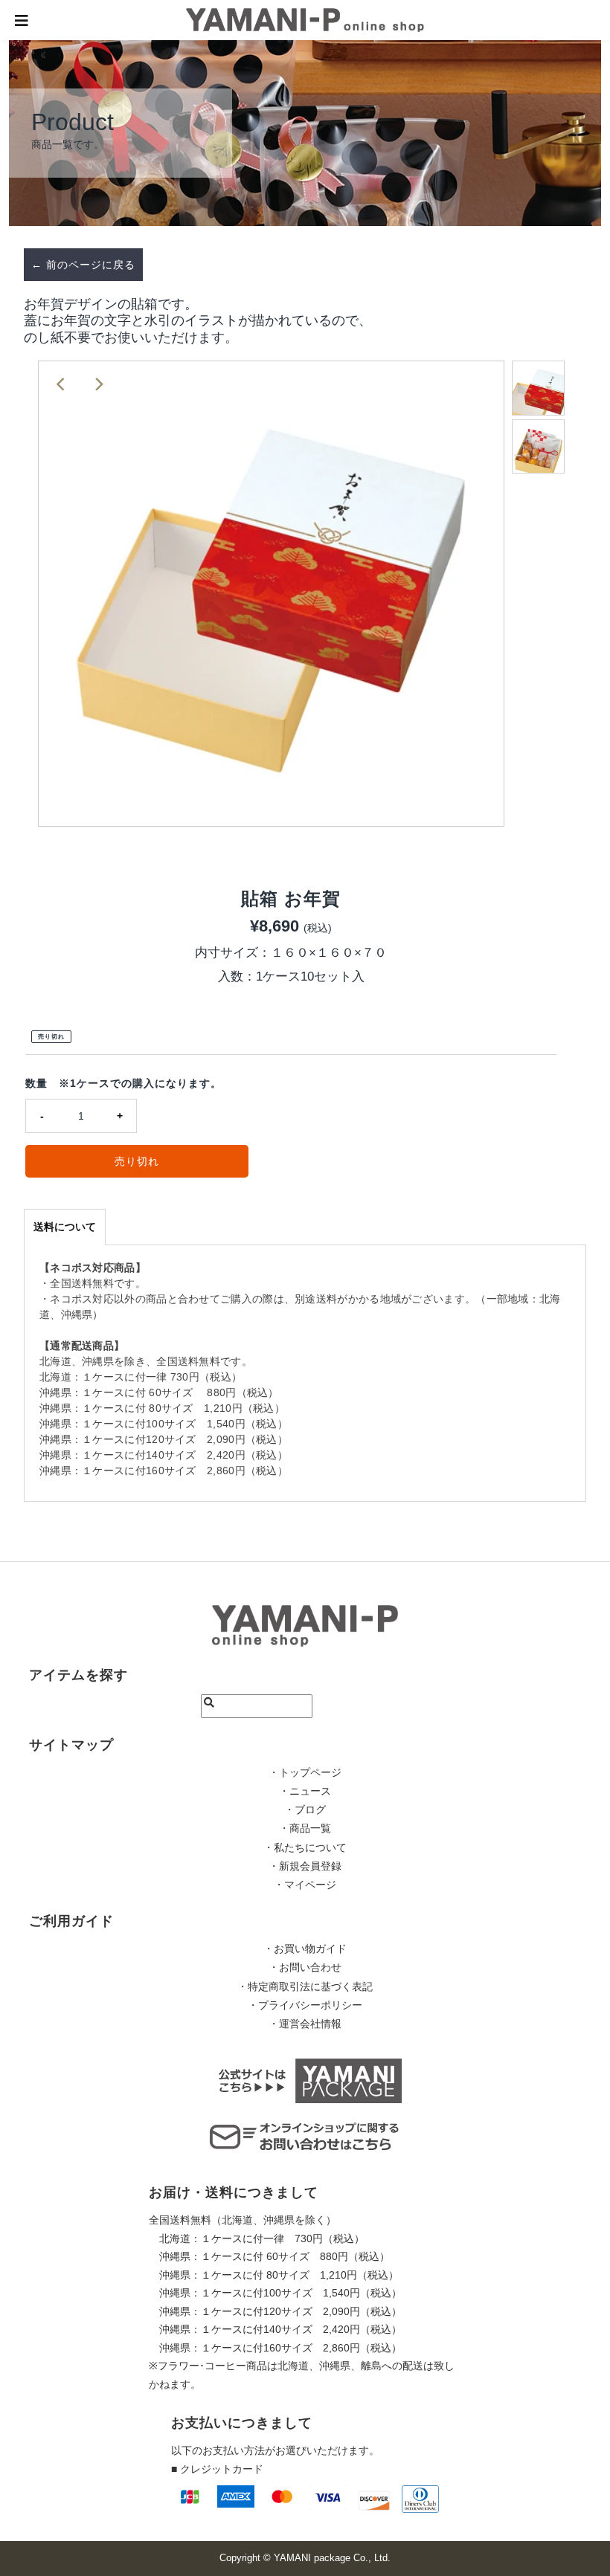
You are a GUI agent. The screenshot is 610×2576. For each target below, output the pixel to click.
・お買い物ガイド (305, 1949)
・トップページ (305, 1772)
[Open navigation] (22, 20)
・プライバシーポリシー (305, 2005)
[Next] (98, 384)
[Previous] (62, 384)
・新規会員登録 (305, 1866)
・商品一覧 (305, 1828)
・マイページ (305, 1885)
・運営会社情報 (305, 2024)
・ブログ (305, 1810)
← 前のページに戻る (83, 265)
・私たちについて (305, 1847)
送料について (65, 1227)
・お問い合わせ (305, 1967)
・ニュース (305, 1791)
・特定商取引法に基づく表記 (305, 1986)
